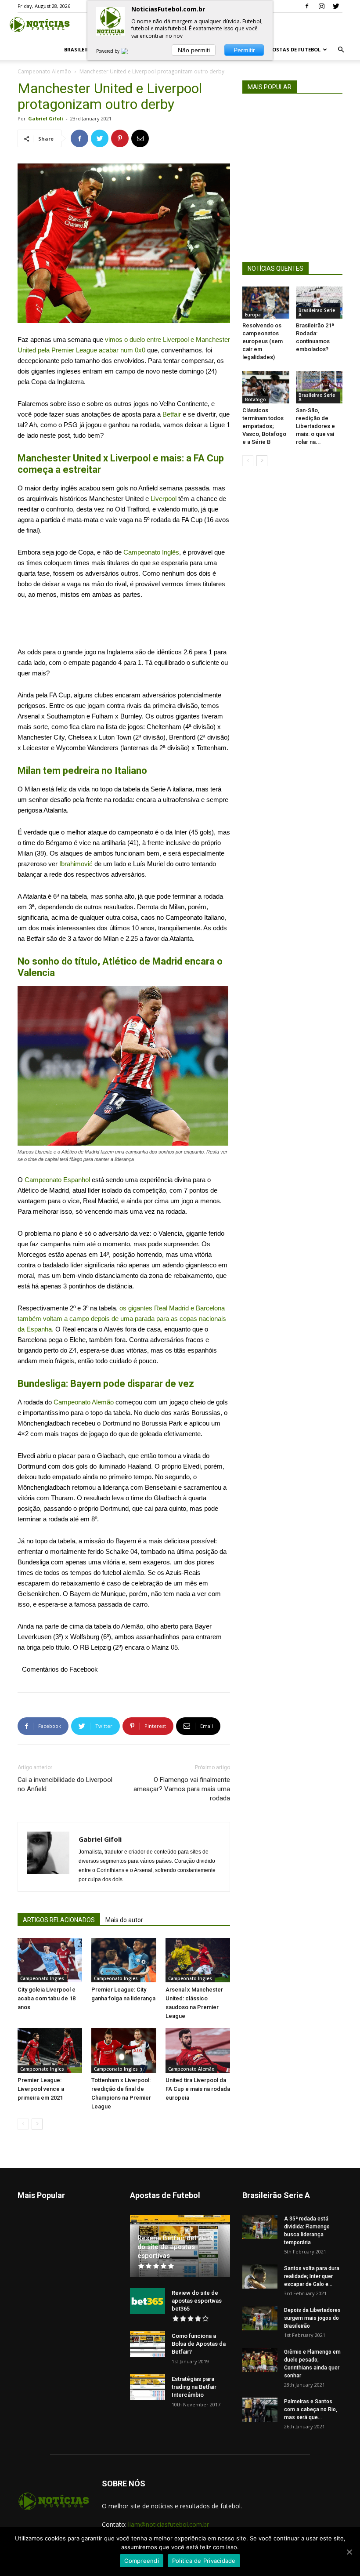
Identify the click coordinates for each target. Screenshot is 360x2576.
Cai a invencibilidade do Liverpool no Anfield (65, 1784)
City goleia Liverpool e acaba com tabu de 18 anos (47, 1998)
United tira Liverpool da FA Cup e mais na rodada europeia (198, 2089)
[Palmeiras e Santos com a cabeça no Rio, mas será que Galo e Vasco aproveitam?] (260, 2410)
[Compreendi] (349, 2552)
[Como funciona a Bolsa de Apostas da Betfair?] (148, 2344)
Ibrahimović (75, 864)
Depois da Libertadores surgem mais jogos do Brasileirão (312, 2318)
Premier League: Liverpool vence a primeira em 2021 (41, 2089)
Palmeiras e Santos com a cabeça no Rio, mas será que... (311, 2409)
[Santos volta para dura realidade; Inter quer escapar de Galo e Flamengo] (260, 2277)
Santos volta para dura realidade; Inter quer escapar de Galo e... (312, 2276)
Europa (253, 315)
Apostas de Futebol (293, 49)
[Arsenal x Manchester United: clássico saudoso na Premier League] (198, 1960)
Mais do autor (124, 1920)
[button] (341, 50)
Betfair (172, 414)
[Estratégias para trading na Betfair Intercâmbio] (148, 2387)
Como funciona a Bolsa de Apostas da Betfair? (199, 2344)
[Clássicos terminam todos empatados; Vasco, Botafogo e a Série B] (266, 387)
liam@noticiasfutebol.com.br (169, 2524)
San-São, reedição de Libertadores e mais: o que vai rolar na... (315, 426)
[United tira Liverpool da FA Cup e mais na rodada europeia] (198, 2050)
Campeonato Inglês (151, 552)
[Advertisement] (124, 624)
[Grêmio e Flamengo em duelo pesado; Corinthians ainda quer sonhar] (260, 2360)
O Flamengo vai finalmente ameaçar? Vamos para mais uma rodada (182, 1789)
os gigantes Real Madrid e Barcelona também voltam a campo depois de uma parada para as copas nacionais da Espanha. (122, 1319)
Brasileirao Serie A (317, 312)
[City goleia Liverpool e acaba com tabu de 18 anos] (50, 1960)
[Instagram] (321, 6)
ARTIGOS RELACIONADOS (59, 1920)
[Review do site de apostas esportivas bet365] (148, 2301)
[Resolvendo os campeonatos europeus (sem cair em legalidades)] (266, 303)
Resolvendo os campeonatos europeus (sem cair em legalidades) (263, 341)
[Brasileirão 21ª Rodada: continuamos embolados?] (319, 303)
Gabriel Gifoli (46, 118)
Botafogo (256, 399)
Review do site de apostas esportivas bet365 (197, 2301)
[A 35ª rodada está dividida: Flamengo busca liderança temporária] (260, 2227)
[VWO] (130, 51)
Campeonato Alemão (44, 71)
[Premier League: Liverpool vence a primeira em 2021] (50, 2050)
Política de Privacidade (204, 2561)
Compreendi (142, 2561)
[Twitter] (336, 6)
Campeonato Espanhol (57, 1180)
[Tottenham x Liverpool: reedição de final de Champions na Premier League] (124, 2050)
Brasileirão (81, 49)
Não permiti (194, 50)
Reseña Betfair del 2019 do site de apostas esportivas (176, 2247)
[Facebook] (307, 6)
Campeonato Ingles (42, 1978)
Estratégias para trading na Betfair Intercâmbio (194, 2387)
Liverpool (164, 499)
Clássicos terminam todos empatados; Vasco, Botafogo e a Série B (264, 426)
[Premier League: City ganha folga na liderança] (124, 1960)
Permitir (244, 50)
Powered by (108, 51)
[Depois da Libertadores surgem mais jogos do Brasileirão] (260, 2318)
